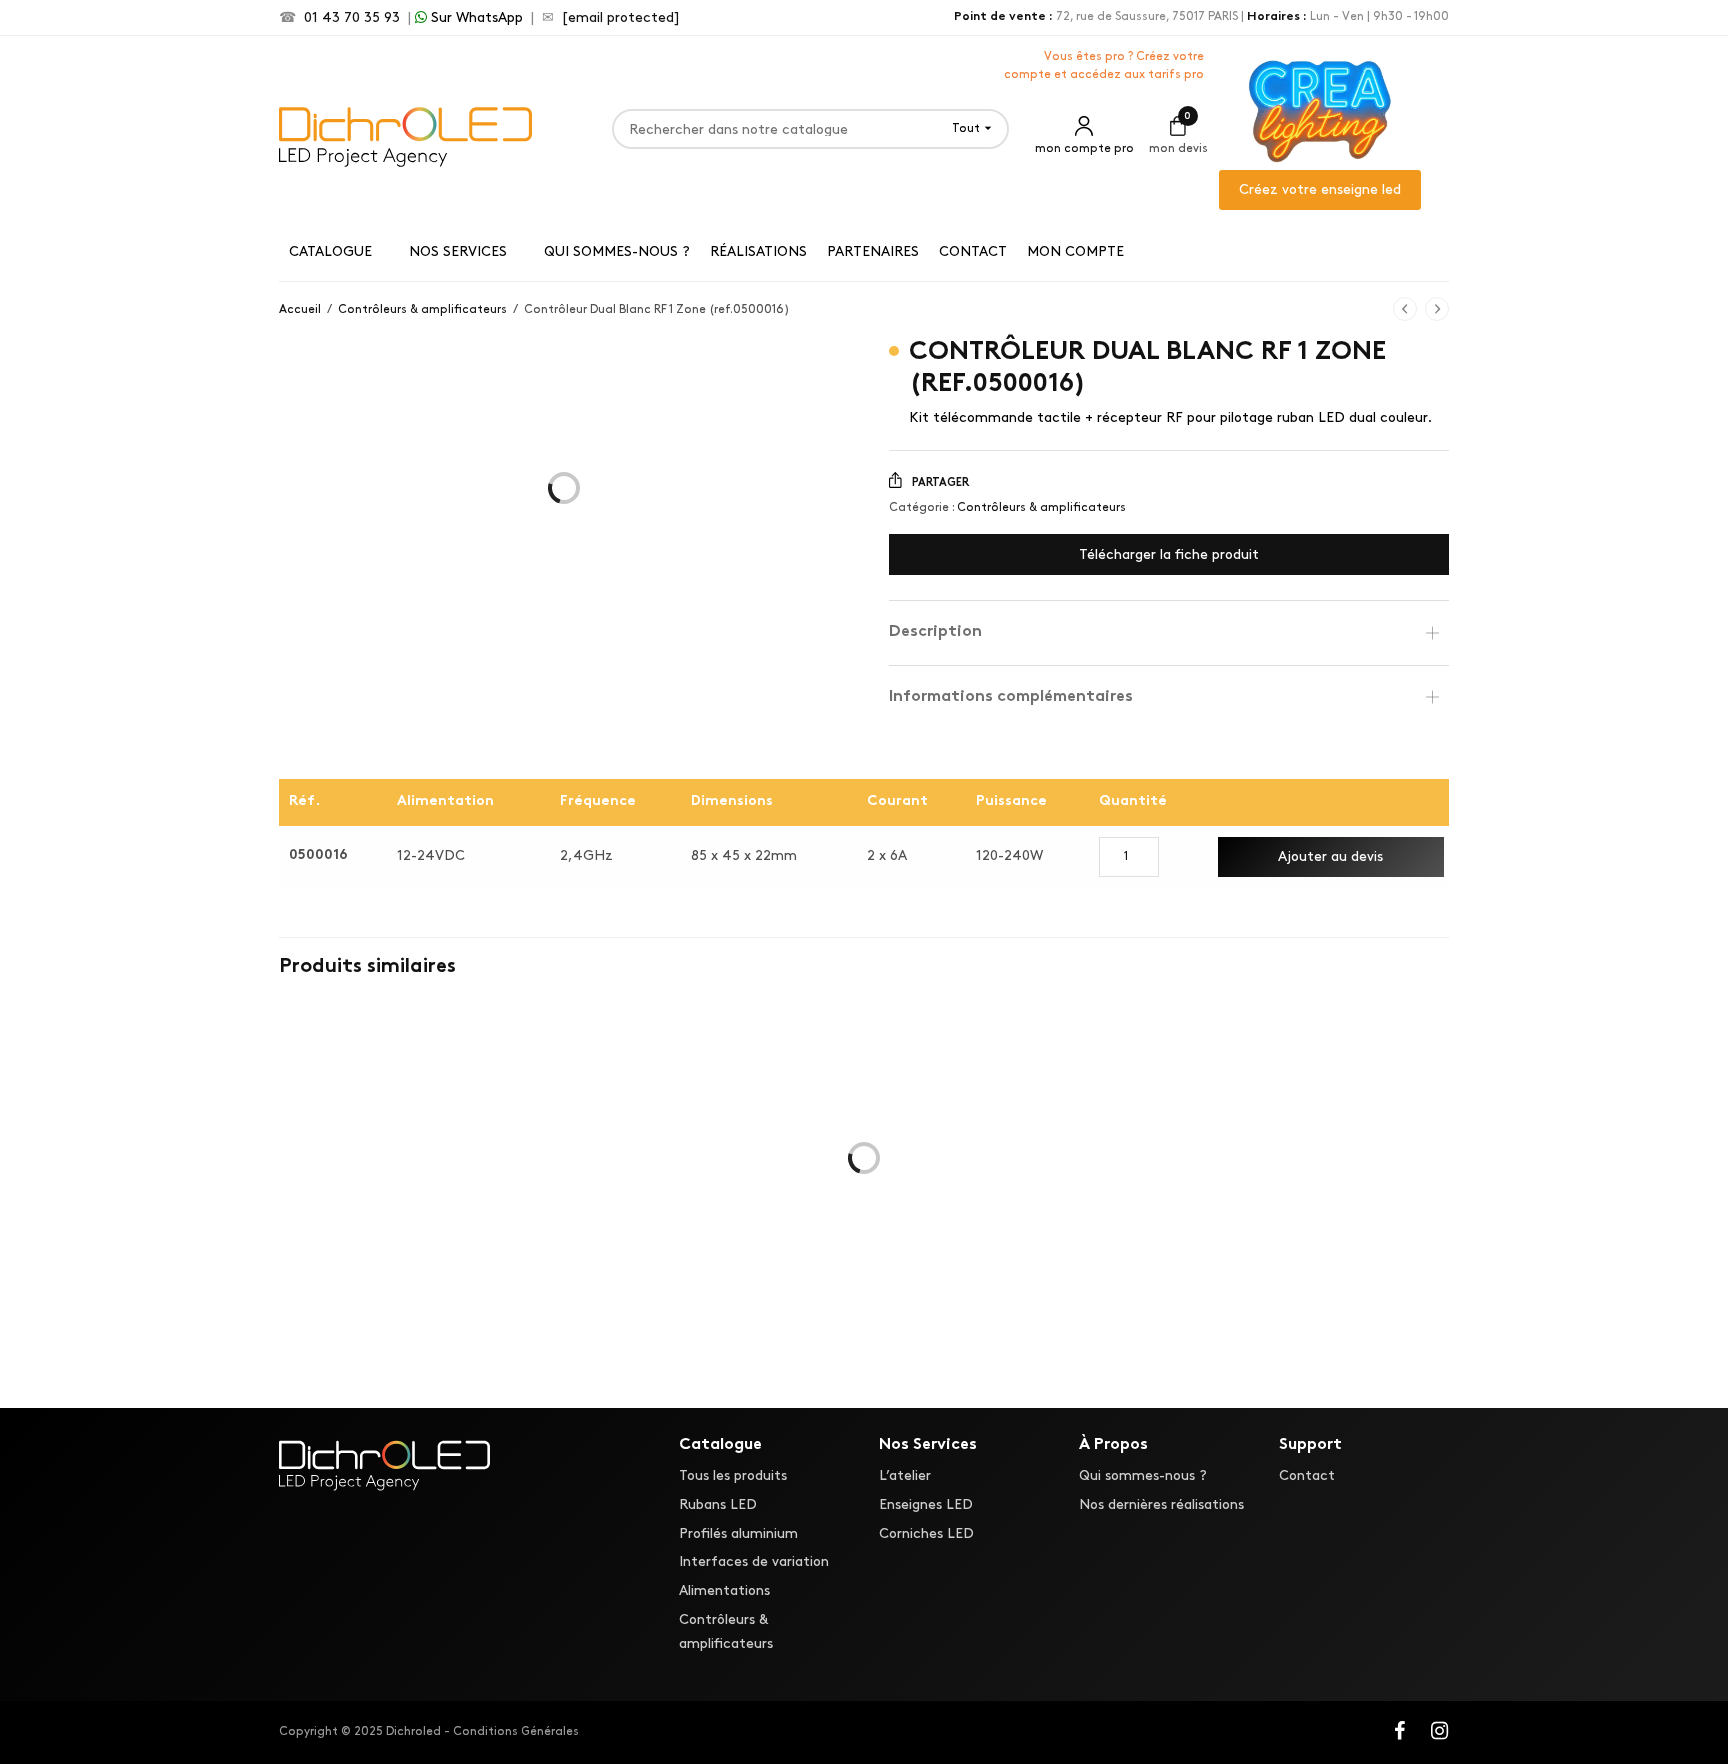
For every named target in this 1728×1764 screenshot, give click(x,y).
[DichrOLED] (405, 134)
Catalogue (330, 251)
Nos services (458, 251)
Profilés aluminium (738, 1533)
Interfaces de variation (754, 1562)
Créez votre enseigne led (1320, 189)
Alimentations (724, 1591)
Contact (973, 251)
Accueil (300, 309)
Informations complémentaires (1011, 697)
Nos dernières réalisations (1161, 1504)
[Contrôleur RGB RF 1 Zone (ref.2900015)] (864, 1193)
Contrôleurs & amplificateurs (422, 309)
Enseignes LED (926, 1504)
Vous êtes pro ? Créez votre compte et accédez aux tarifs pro (1104, 65)
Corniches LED (926, 1533)
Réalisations (758, 251)
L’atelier (905, 1475)
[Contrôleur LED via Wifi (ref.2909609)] (464, 1193)
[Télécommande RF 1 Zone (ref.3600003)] (1264, 1224)
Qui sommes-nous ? (617, 251)
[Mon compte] (1084, 129)
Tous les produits (733, 1475)
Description (935, 632)
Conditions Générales (516, 1731)
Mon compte (1075, 251)
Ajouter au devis (1330, 856)
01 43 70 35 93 (352, 17)
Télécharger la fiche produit (1169, 554)
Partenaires (873, 251)
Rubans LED (718, 1504)
